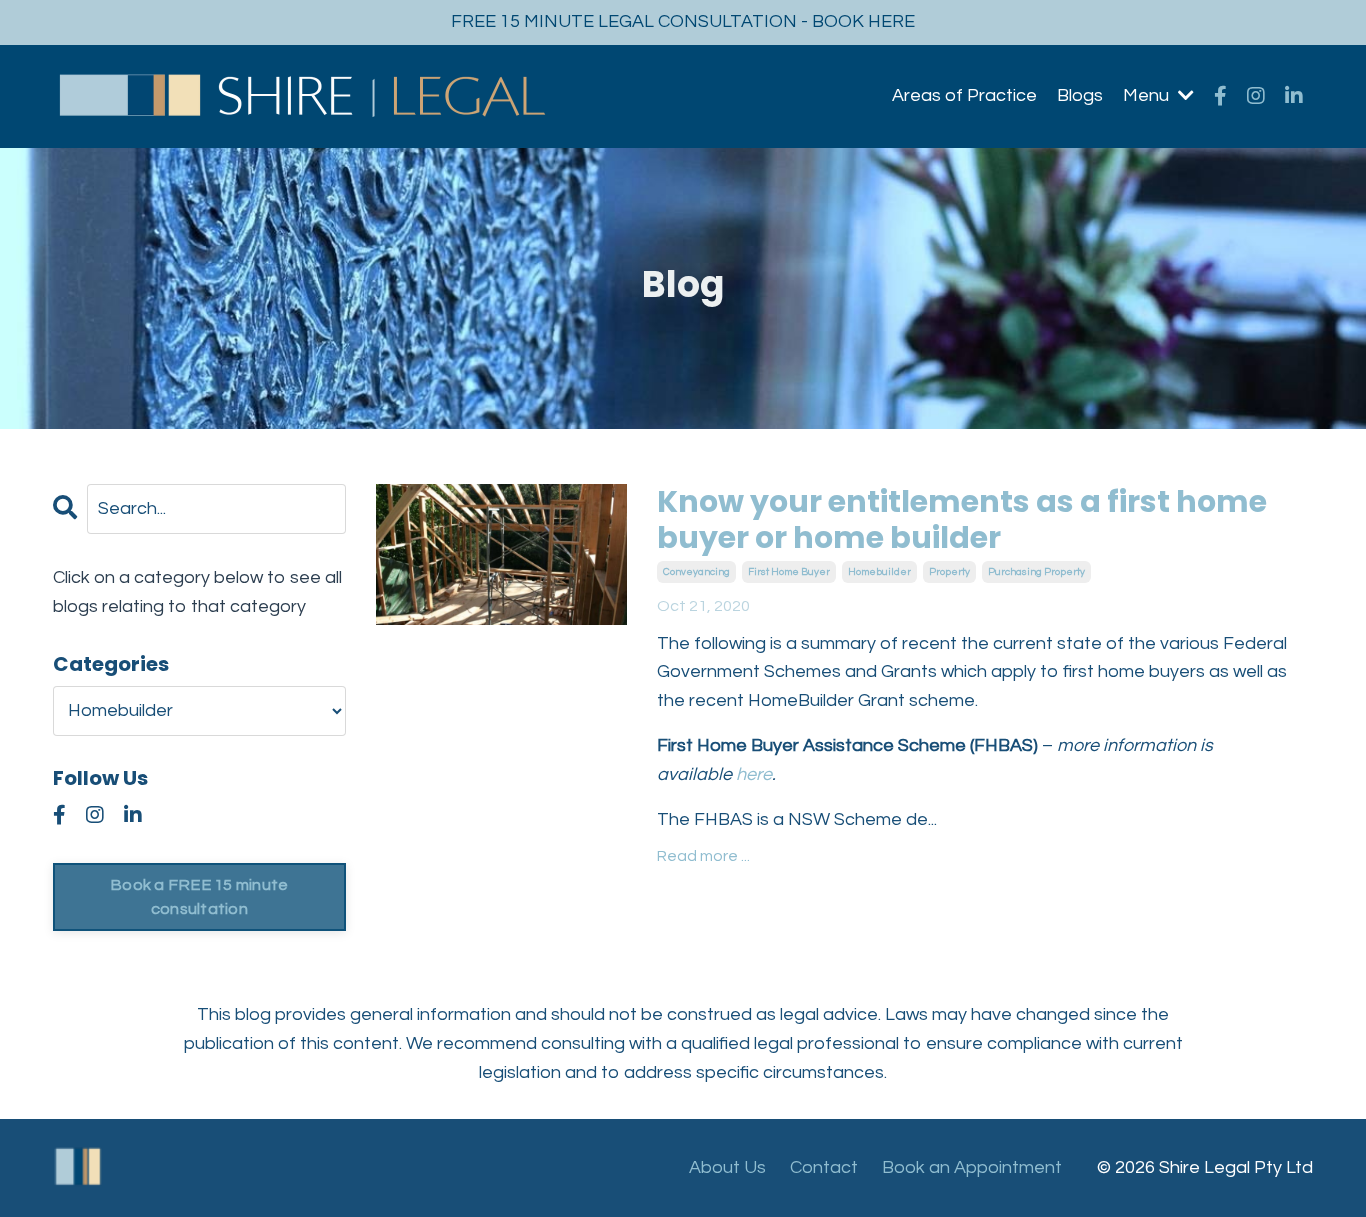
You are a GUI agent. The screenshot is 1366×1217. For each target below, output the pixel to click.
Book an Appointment (972, 1167)
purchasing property (1036, 572)
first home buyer (789, 572)
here (754, 774)
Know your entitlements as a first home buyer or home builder (962, 520)
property (949, 572)
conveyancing (696, 572)
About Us (727, 1167)
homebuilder (879, 572)
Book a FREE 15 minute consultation (199, 897)
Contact (824, 1167)
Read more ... (703, 856)
